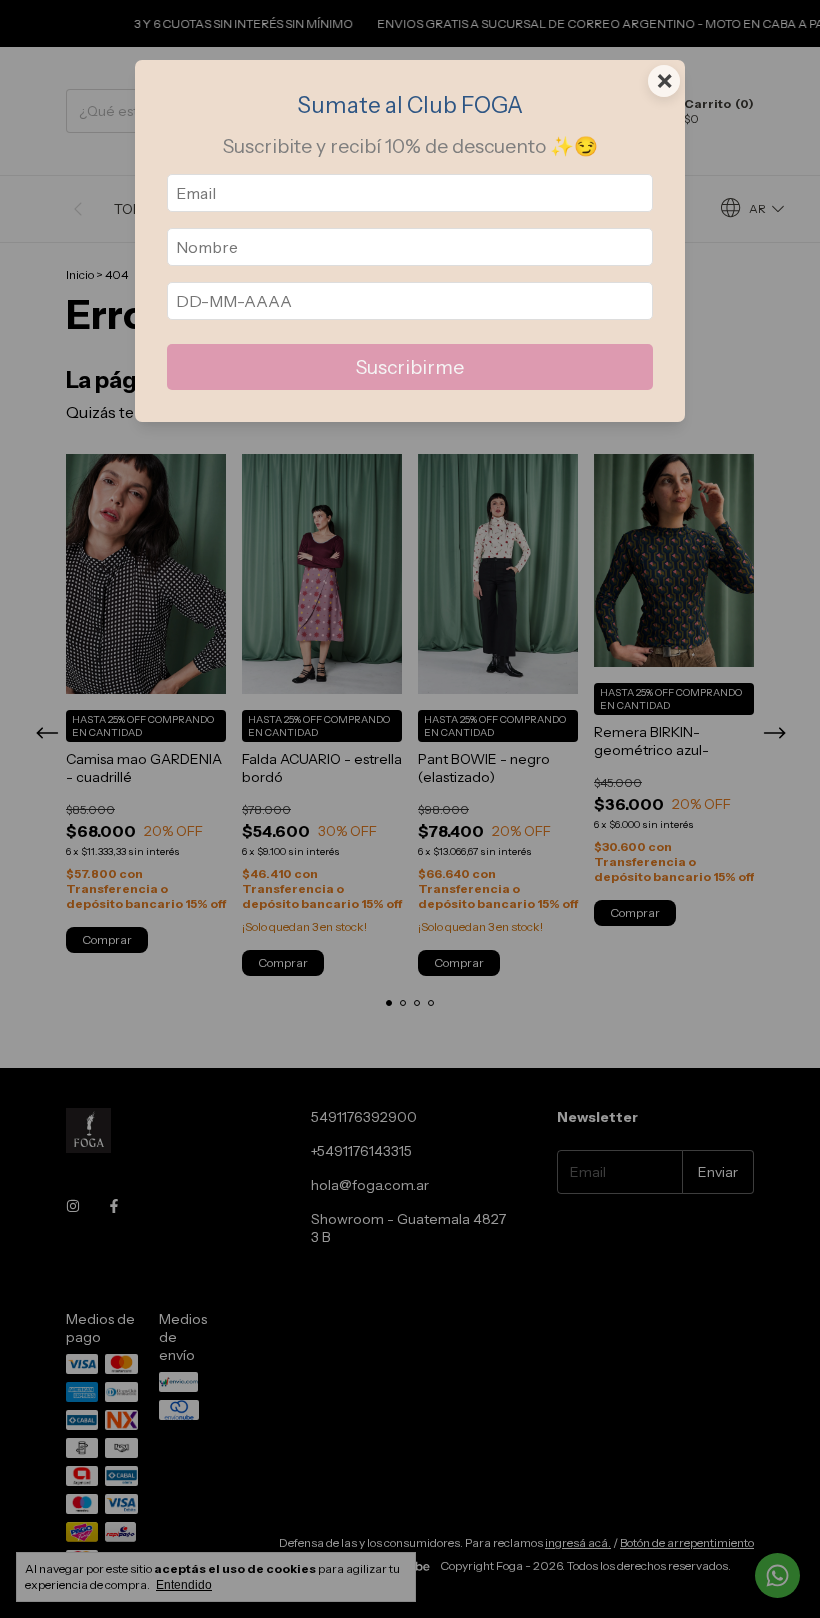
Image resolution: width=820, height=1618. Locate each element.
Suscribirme (410, 367)
